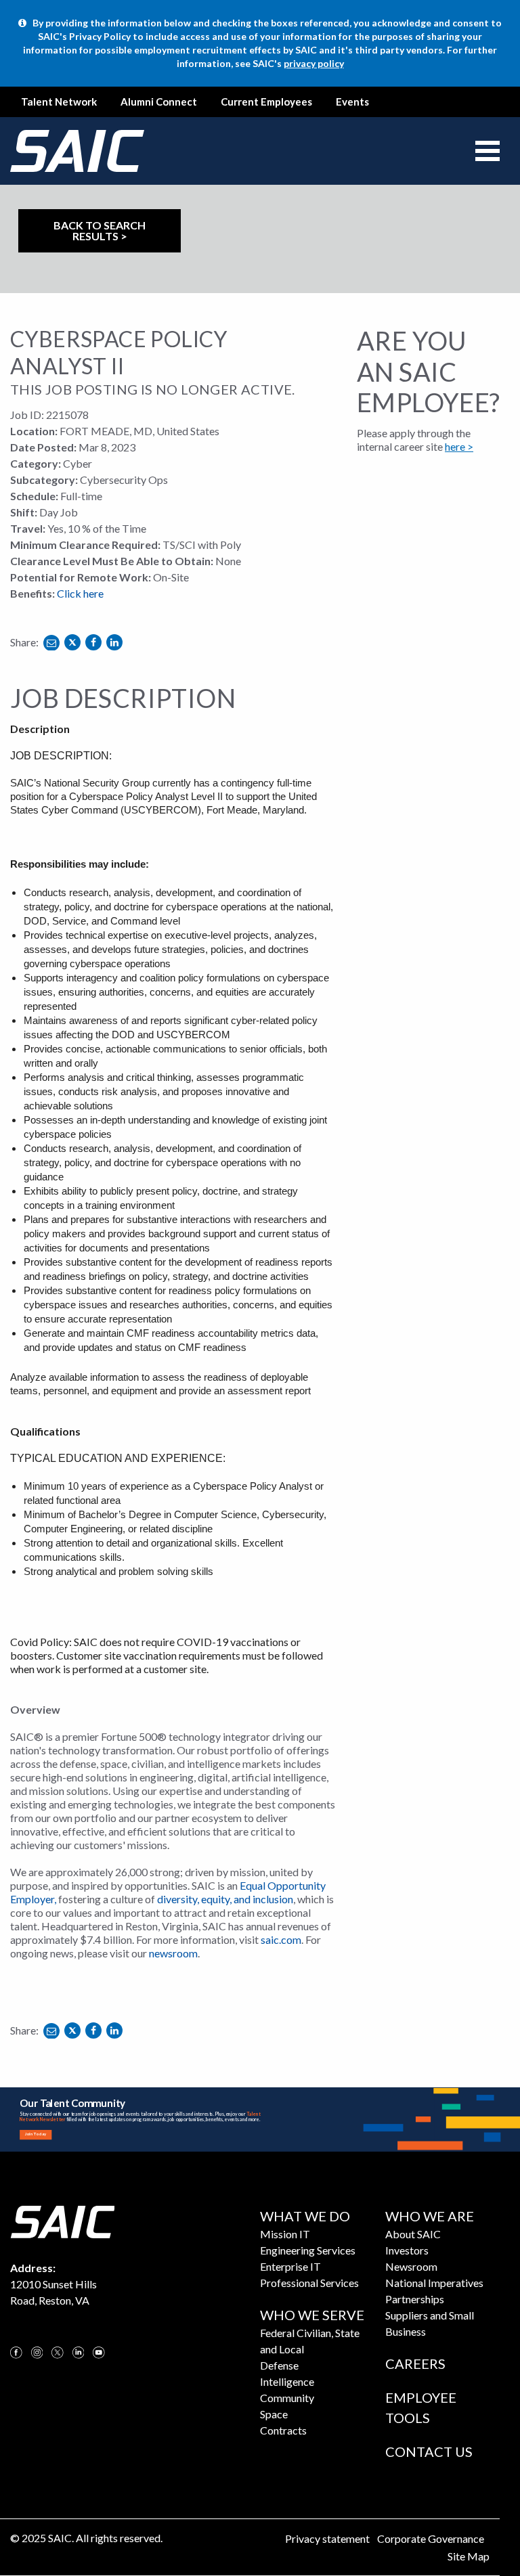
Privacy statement (327, 2538)
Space (274, 2414)
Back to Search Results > (100, 230)
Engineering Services (308, 2250)
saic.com (281, 1939)
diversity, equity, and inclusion (225, 1899)
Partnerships (415, 2299)
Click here (80, 593)
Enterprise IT (290, 2266)
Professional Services (309, 2283)
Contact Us (429, 2451)
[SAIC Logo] (62, 2220)
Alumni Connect (159, 102)
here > (459, 446)
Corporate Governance (431, 2538)
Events (352, 102)
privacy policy (314, 63)
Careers (415, 2363)
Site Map (469, 2556)
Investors (407, 2250)
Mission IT (285, 2234)
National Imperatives (434, 2283)
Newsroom (411, 2266)
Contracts (283, 2430)
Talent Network (59, 102)
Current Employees (266, 102)
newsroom (173, 1953)
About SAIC (413, 2234)
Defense (279, 2365)
